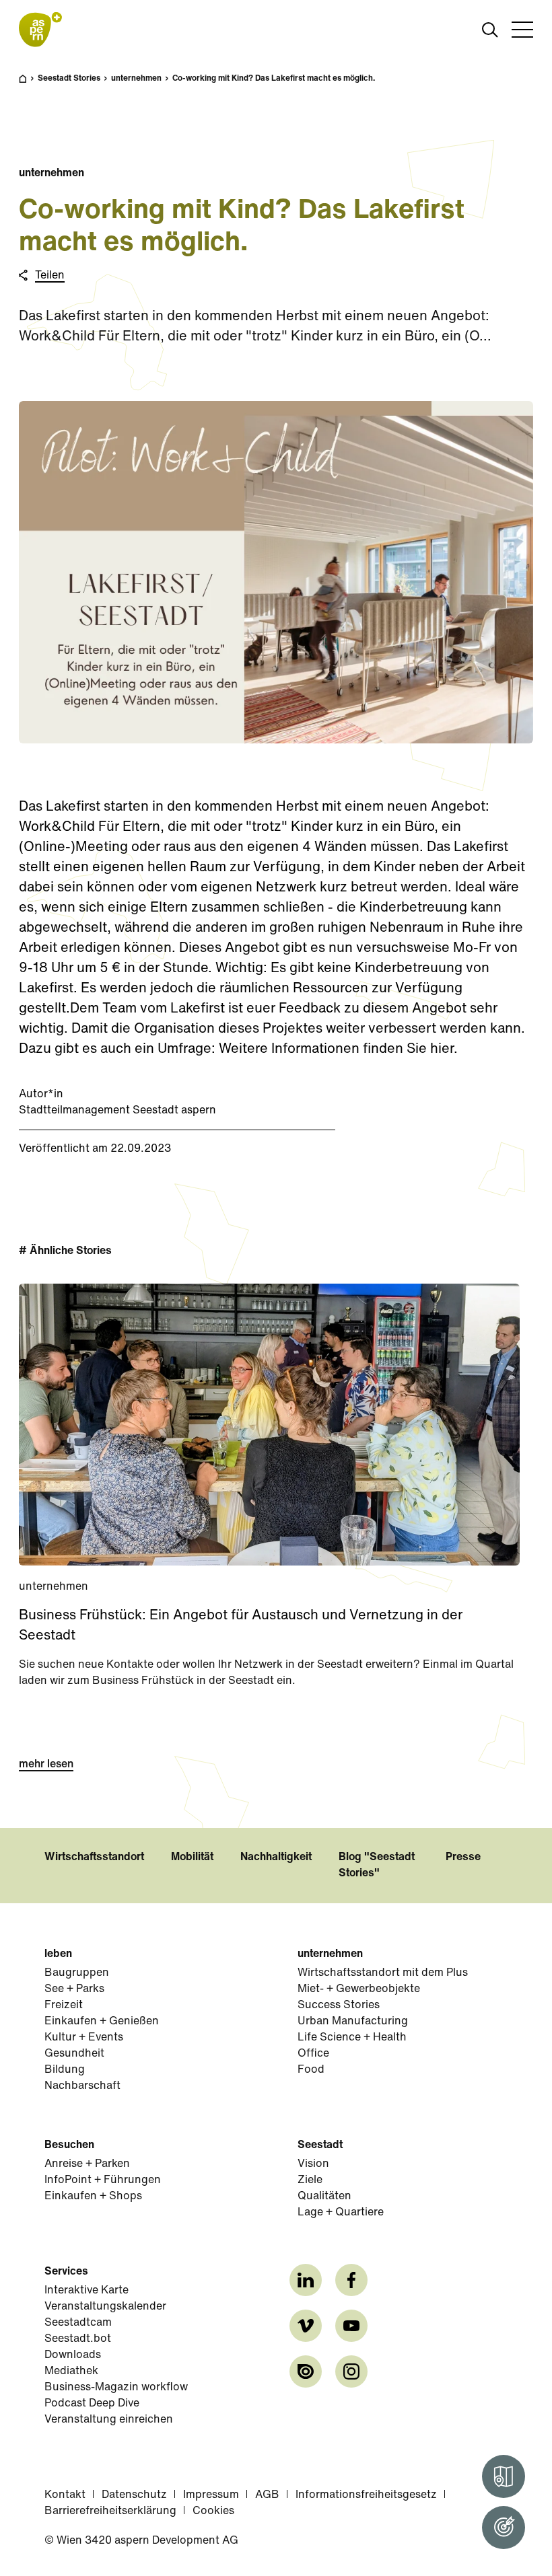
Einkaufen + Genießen (102, 2022)
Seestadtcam (78, 2323)
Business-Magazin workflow (116, 2388)
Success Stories (339, 2005)
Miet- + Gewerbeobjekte (359, 1989)
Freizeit (64, 2005)
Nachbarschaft (82, 2086)
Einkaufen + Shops (93, 2197)
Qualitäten (324, 2197)
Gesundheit (74, 2054)
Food (311, 2070)
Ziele (310, 2180)
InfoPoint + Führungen (103, 2180)
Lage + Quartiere (341, 2213)
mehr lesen (46, 1765)
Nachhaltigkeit (276, 1857)
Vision (313, 2164)
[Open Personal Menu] (504, 2528)
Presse (463, 1857)
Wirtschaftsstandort (94, 1857)
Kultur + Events (84, 2038)
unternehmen (136, 79)
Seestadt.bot (78, 2339)
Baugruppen (77, 1973)
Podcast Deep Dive (92, 2404)
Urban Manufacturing (353, 2022)
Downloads (73, 2355)
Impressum (211, 2495)
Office (313, 2054)
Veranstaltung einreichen (109, 2420)
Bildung (65, 2070)
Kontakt (65, 2495)
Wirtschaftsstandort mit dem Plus (383, 1973)
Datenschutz (134, 2495)
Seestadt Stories (69, 79)
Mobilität (192, 1857)
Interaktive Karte (87, 2291)
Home (30, 85)
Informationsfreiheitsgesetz (366, 2495)
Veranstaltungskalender (105, 2307)
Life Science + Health (352, 2038)
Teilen (50, 276)
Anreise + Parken (87, 2164)
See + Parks (74, 1989)
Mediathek (71, 2371)
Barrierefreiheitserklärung (110, 2511)
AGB (267, 2495)
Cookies (213, 2511)
